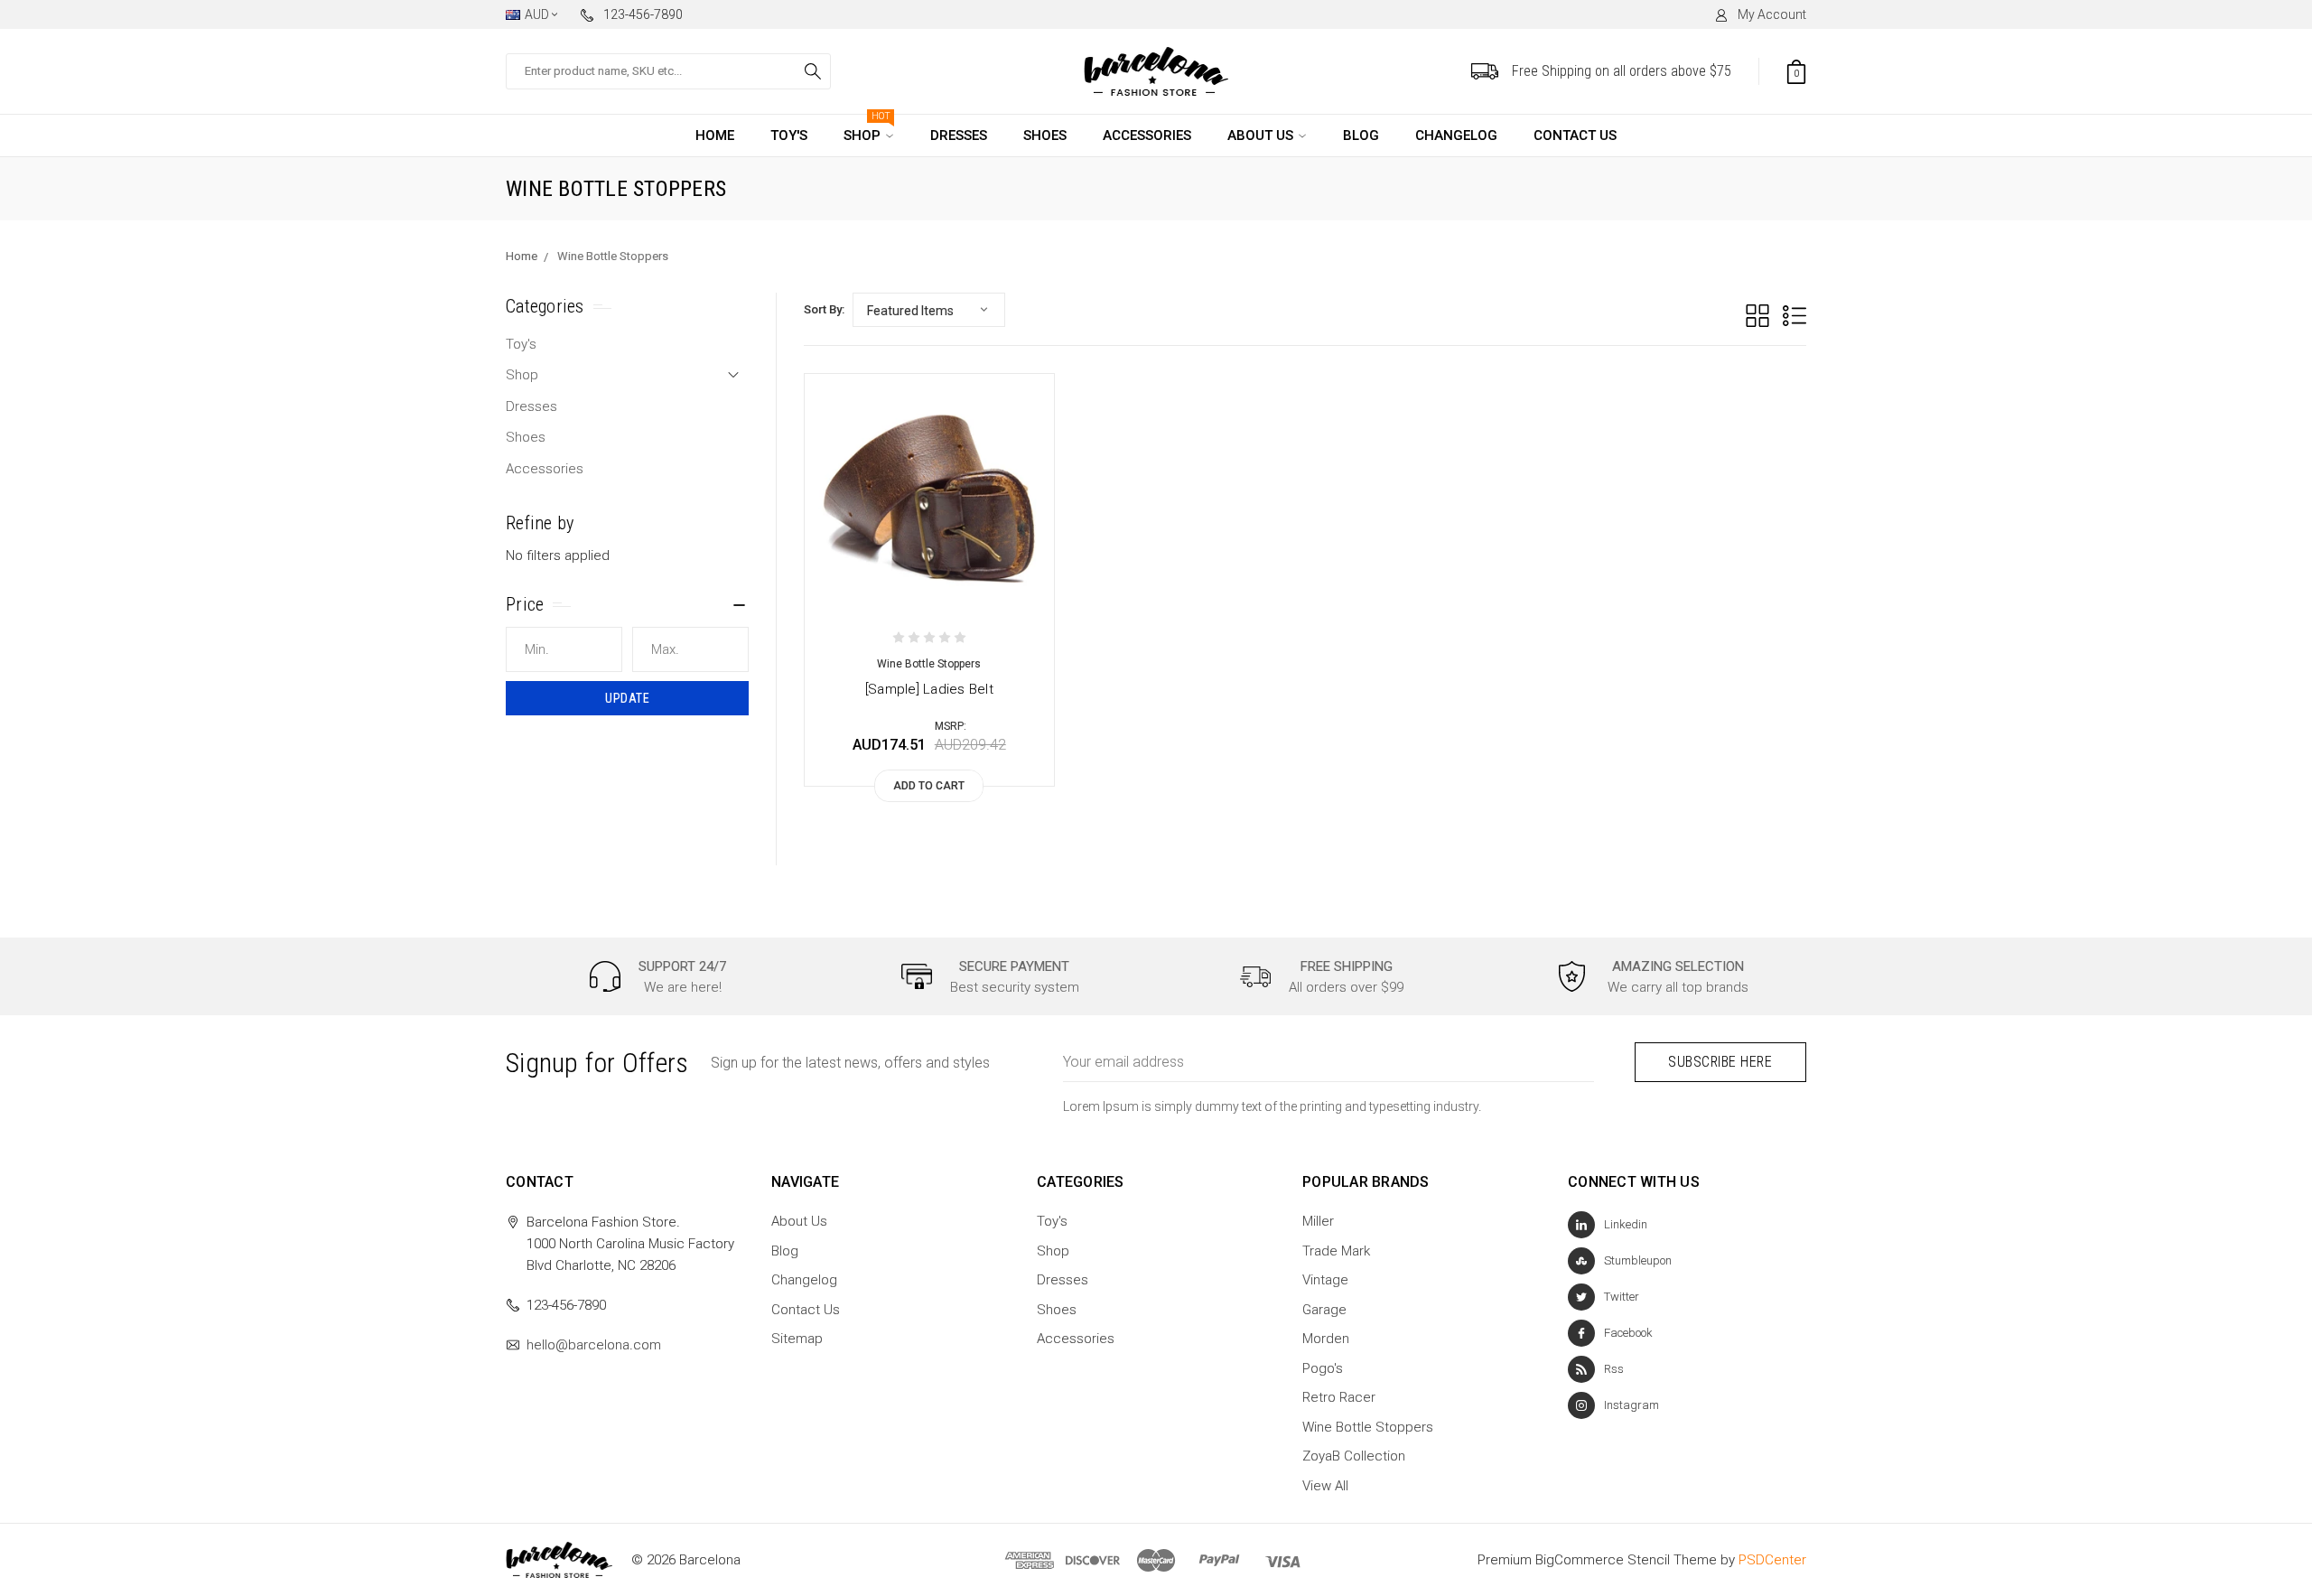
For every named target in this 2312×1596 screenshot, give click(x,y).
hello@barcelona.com (594, 1345)
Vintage (1325, 1280)
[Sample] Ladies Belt (929, 689)
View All (1325, 1486)
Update (627, 698)
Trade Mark (1336, 1251)
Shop (867, 129)
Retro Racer (1339, 1397)
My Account (1772, 14)
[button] (627, 604)
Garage (1324, 1310)
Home (715, 135)
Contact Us (1575, 135)
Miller (1318, 1221)
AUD (537, 14)
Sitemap (797, 1339)
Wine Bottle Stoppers (1368, 1427)
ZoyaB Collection (1354, 1456)
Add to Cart (929, 786)
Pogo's (1323, 1368)
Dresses (959, 135)
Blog (1361, 135)
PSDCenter (1772, 1560)
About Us (1260, 135)
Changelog (1456, 135)
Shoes (1045, 135)
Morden (1326, 1339)
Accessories (1147, 135)
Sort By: (824, 309)
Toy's (789, 135)
